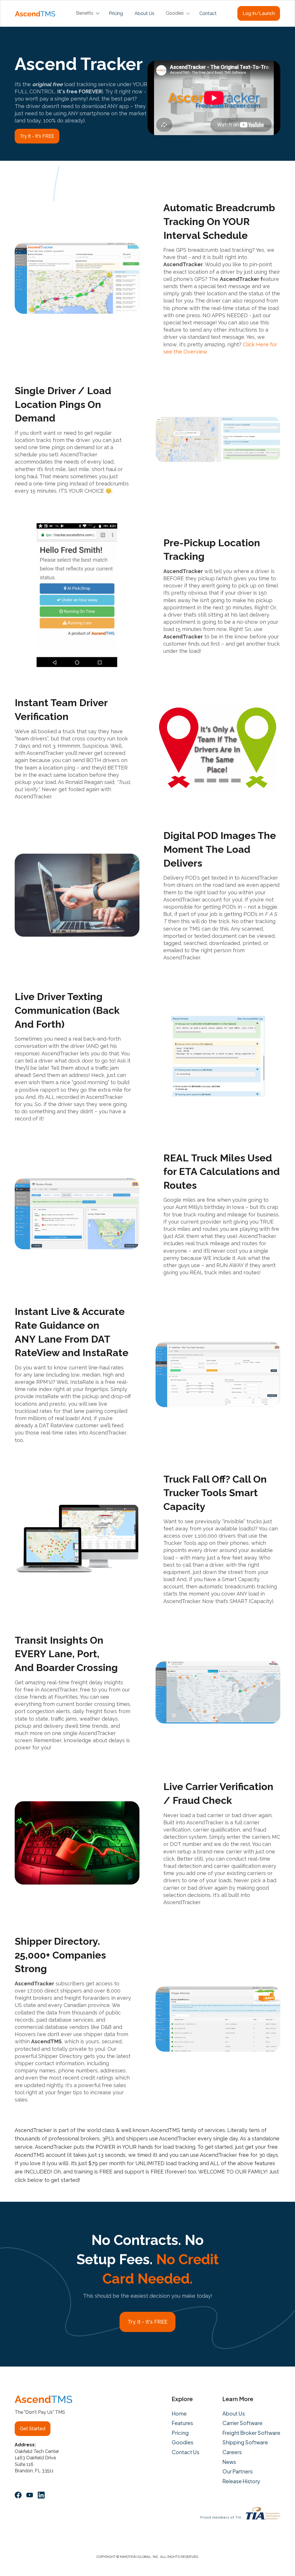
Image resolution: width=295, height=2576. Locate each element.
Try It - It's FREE (37, 136)
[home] (35, 13)
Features (182, 2423)
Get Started (33, 2429)
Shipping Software (245, 2442)
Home (179, 2414)
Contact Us (186, 2452)
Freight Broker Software (251, 2433)
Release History (241, 2481)
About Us (144, 13)
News (229, 2462)
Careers (232, 2452)
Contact (208, 13)
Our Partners (238, 2471)
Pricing (116, 13)
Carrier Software (242, 2423)
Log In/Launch (259, 13)
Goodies (183, 2442)
